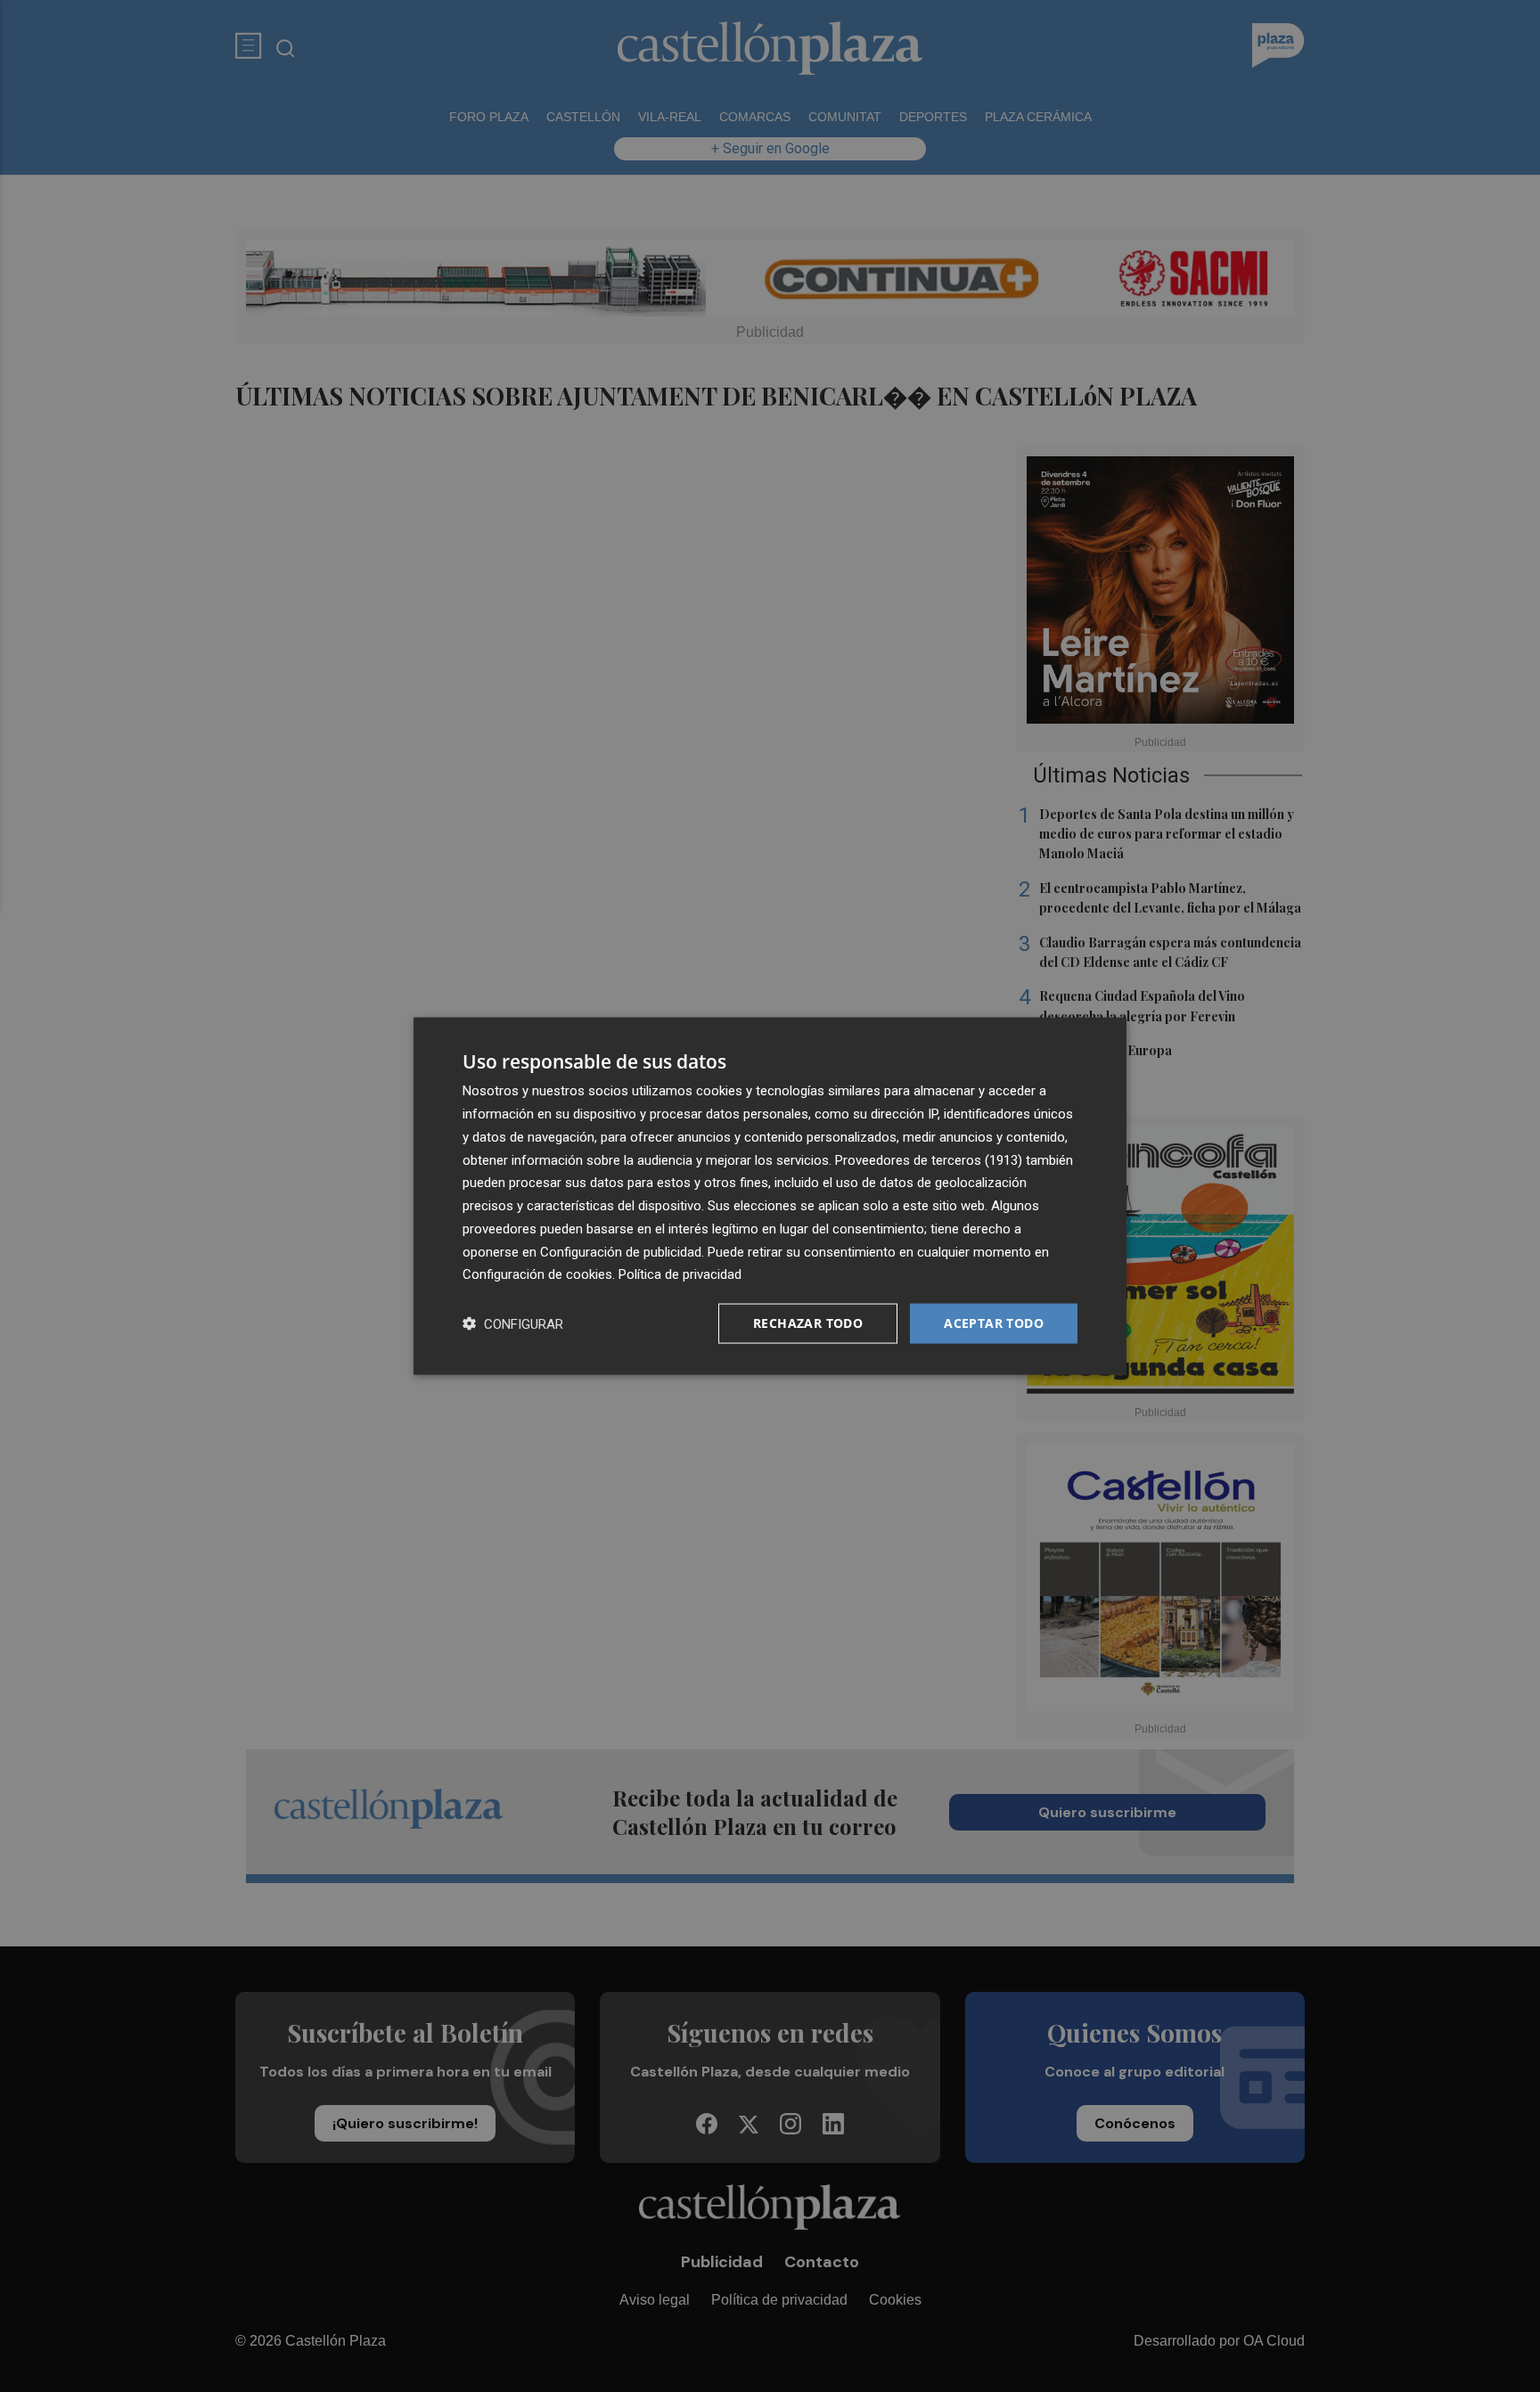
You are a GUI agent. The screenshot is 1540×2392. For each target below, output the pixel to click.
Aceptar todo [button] (994, 1323)
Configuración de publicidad (621, 1251)
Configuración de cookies (537, 1274)
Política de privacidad (680, 1274)
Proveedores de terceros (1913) (929, 1159)
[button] (513, 1324)
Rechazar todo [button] (808, 1323)
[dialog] (770, 1196)
